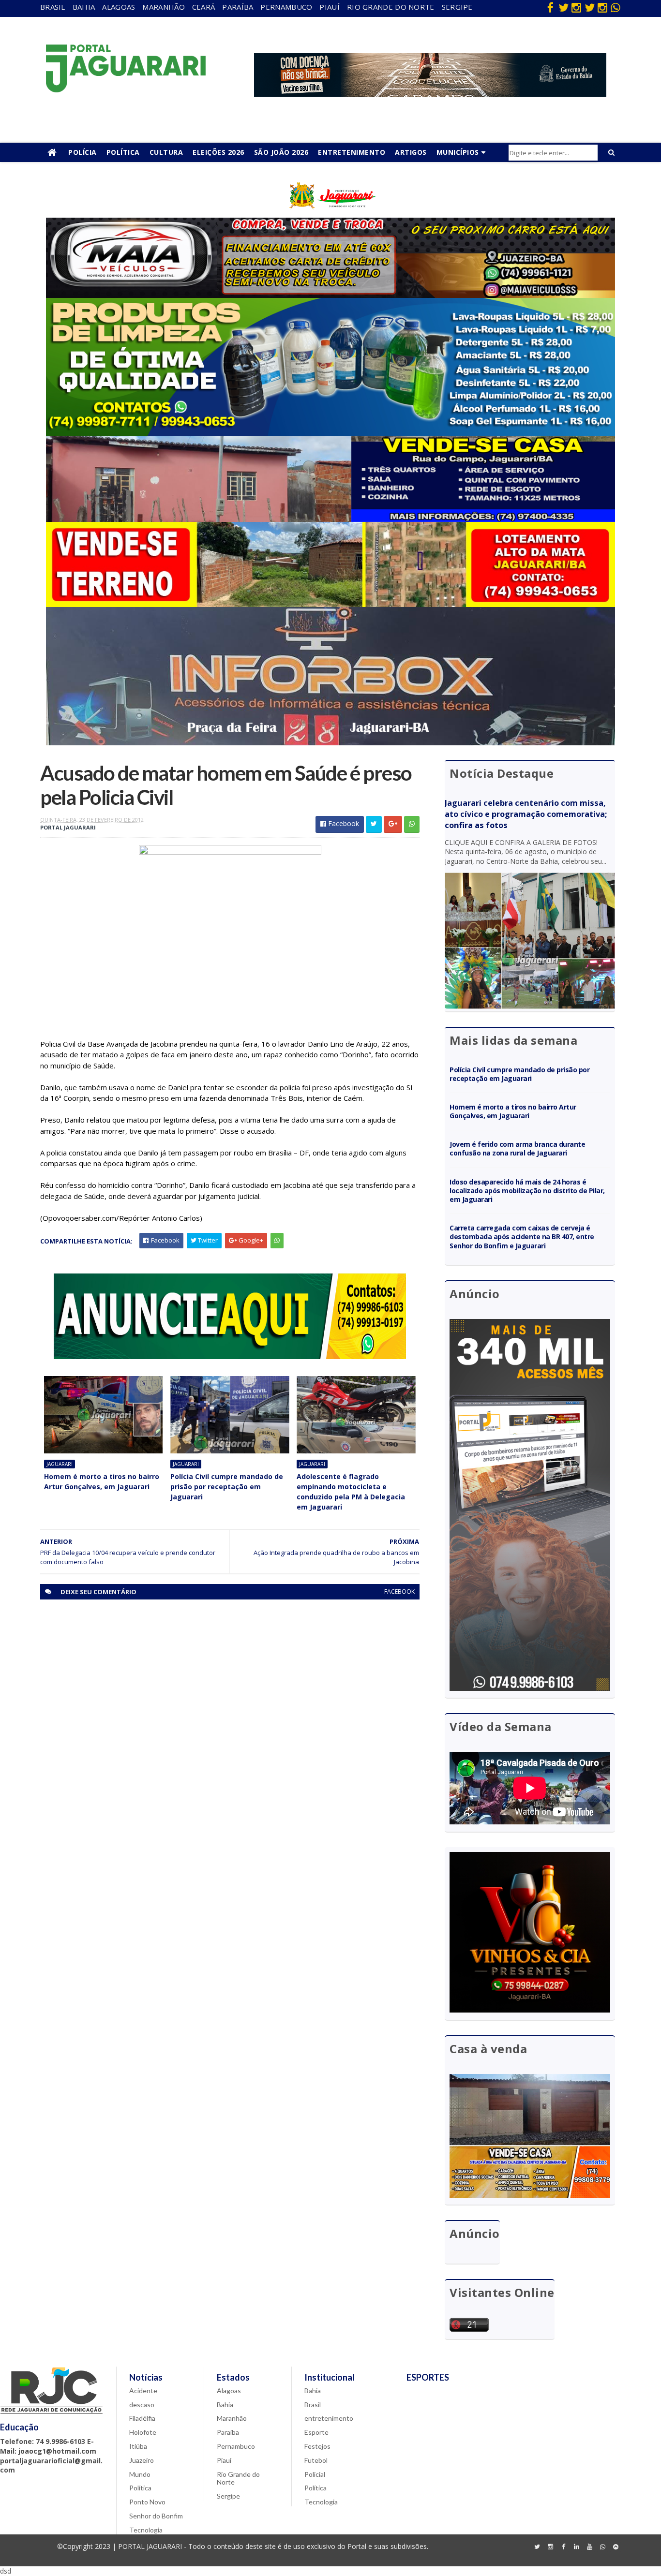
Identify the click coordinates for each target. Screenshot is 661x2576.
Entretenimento (352, 152)
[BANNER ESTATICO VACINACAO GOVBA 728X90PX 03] (430, 94)
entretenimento (329, 2418)
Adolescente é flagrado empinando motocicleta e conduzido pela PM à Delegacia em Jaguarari (351, 1492)
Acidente (143, 2391)
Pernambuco (286, 7)
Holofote (143, 2432)
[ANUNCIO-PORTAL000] (230, 1356)
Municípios (458, 152)
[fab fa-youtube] (589, 2547)
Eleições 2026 (218, 152)
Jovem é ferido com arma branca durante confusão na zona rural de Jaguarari (517, 1148)
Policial (315, 2474)
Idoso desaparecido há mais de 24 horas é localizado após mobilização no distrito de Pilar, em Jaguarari (527, 1191)
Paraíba (238, 7)
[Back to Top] (616, 2547)
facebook (399, 1591)
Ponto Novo (147, 2502)
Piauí (330, 7)
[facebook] (550, 7)
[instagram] (576, 7)
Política (123, 152)
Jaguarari (60, 1464)
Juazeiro (142, 2460)
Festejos (317, 2446)
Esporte (316, 2432)
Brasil (53, 7)
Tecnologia (146, 2530)
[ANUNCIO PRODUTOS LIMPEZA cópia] (330, 434)
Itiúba (138, 2446)
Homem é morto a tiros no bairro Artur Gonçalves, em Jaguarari (102, 1481)
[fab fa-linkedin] (576, 2547)
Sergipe (457, 7)
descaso (142, 2405)
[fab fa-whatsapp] (616, 7)
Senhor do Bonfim (156, 2516)
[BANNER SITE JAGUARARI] (330, 215)
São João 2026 (281, 152)
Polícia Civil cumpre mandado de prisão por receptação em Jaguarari (227, 1487)
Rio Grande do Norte (391, 7)
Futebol (316, 2460)
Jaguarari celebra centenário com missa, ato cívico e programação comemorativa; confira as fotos (526, 814)
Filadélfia (142, 2418)
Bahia (84, 7)
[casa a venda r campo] (330, 519)
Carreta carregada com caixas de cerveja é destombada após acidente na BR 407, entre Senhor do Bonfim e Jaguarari (522, 1236)
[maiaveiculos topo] (330, 295)
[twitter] (563, 7)
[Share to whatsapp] (412, 824)
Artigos (411, 152)
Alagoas (119, 7)
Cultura (166, 152)
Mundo (140, 2474)
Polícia (83, 152)
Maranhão (163, 7)
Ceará (204, 7)
